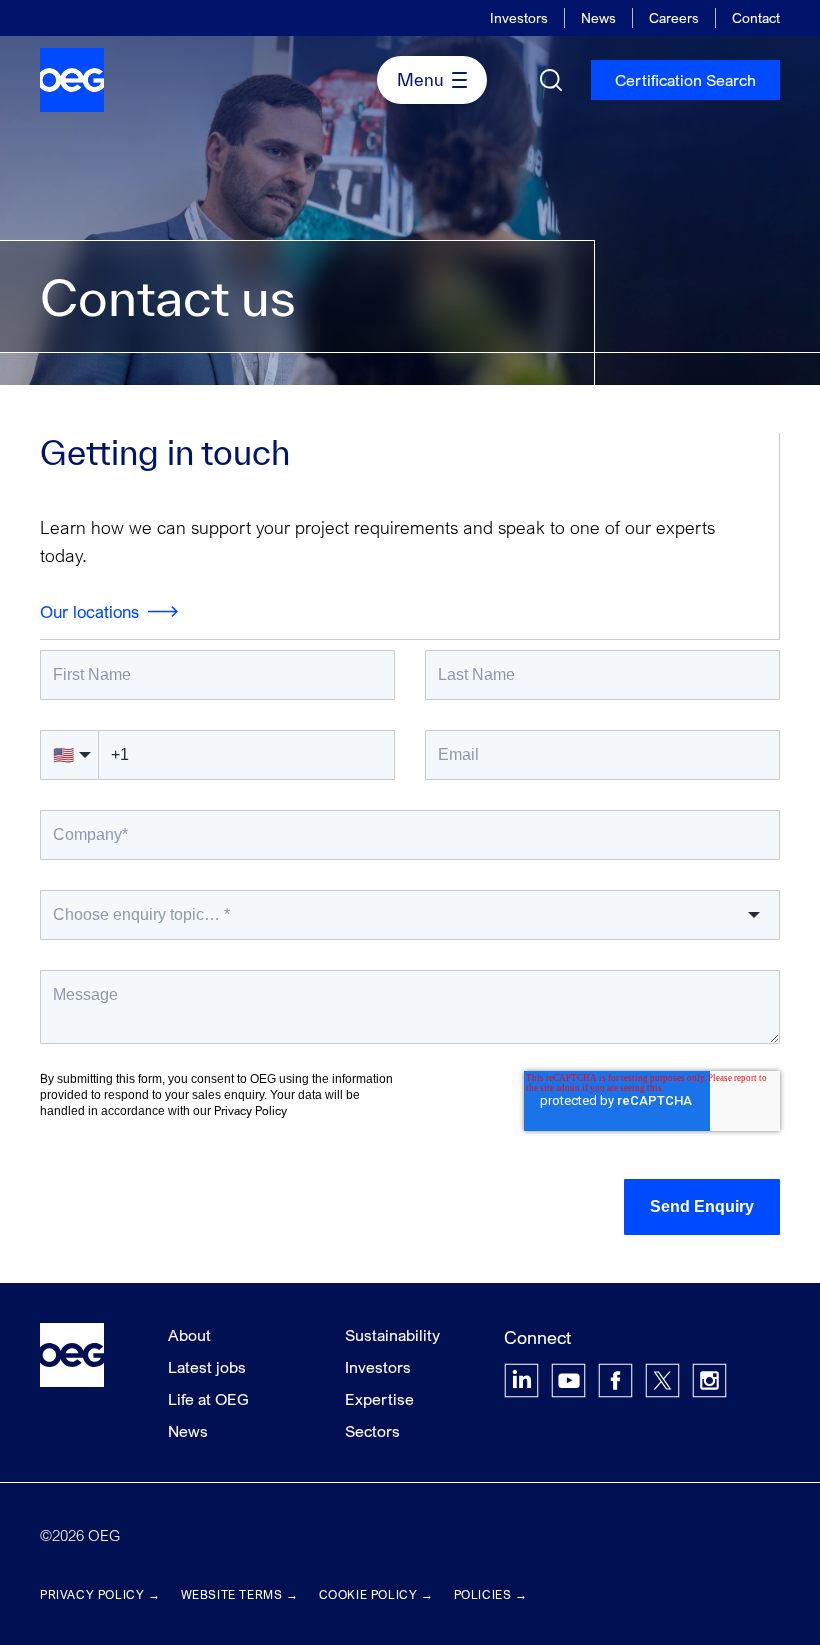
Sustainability (392, 1335)
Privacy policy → (100, 1594)
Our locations (89, 611)
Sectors (372, 1431)
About (189, 1335)
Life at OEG (208, 1399)
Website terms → (240, 1594)
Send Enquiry (702, 1206)
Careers (674, 17)
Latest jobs (207, 1367)
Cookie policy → (376, 1594)
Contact (756, 17)
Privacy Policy (250, 1110)
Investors (519, 17)
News (598, 17)
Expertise (379, 1399)
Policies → (491, 1594)
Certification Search (685, 80)
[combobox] (410, 915)
